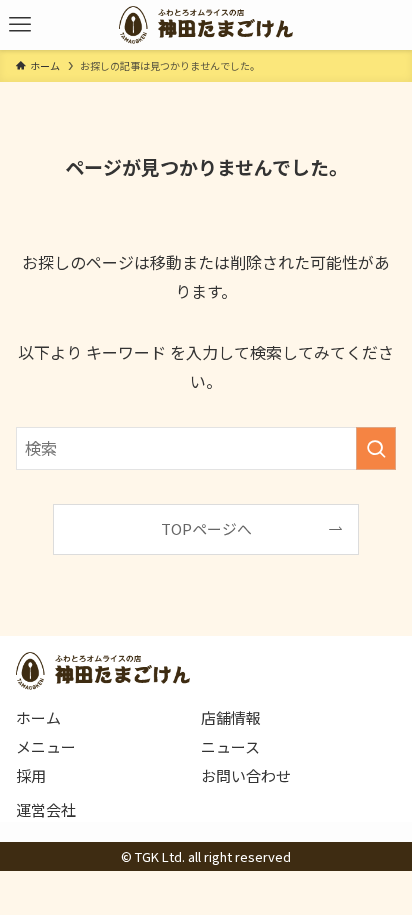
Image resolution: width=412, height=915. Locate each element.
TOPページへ (206, 528)
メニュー (46, 746)
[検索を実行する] (376, 448)
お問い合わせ (246, 775)
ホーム (38, 717)
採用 (31, 775)
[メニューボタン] (20, 25)
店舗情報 (231, 717)
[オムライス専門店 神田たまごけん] (205, 25)
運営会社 (46, 809)
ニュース (230, 746)
